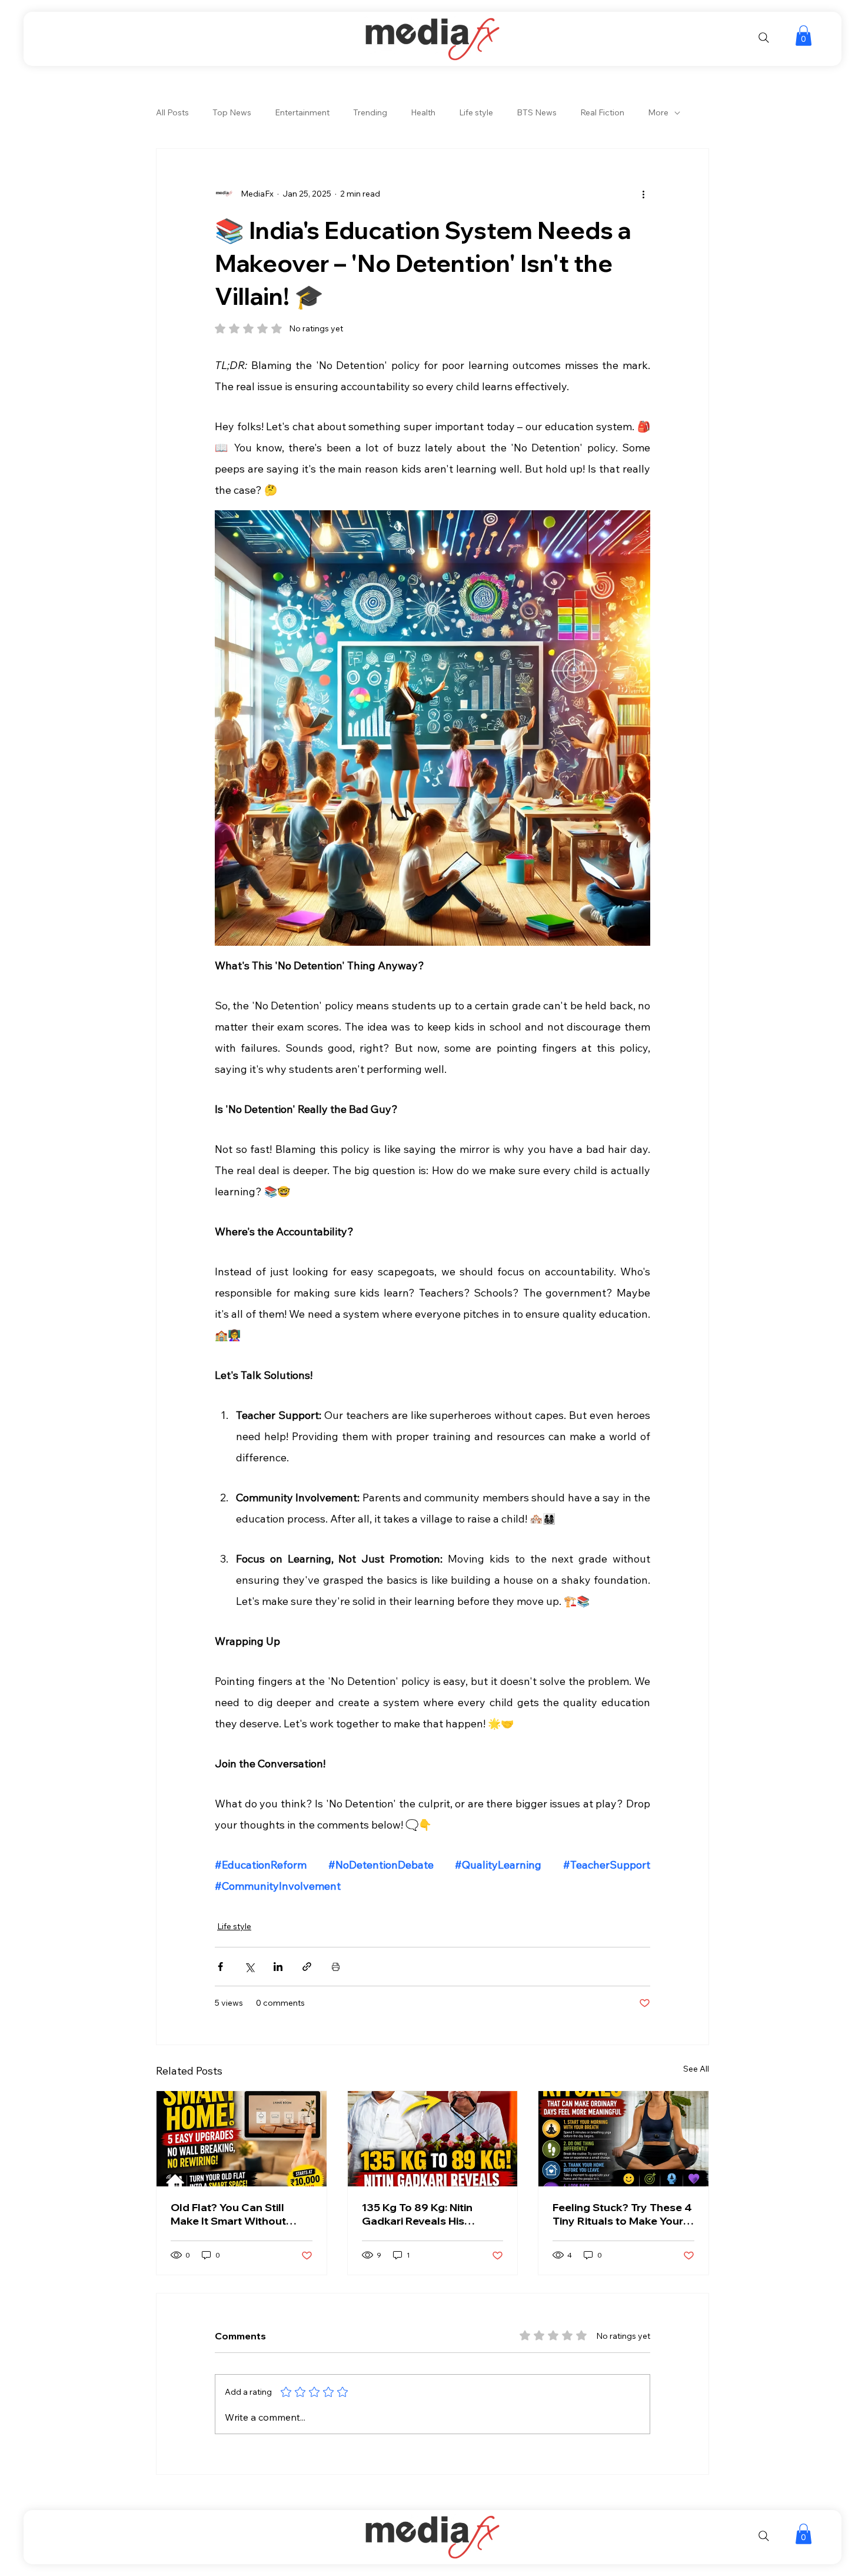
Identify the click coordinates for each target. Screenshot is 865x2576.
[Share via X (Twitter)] (249, 1967)
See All (696, 2069)
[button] (804, 36)
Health (423, 112)
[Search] (764, 38)
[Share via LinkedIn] (278, 1967)
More (658, 112)
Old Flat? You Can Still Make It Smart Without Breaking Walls (228, 2214)
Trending (370, 112)
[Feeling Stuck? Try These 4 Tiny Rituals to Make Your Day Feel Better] (623, 2139)
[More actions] (643, 194)
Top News (232, 112)
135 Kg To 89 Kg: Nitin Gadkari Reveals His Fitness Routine (417, 2214)
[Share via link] (307, 1967)
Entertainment (302, 112)
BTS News (537, 112)
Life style (476, 112)
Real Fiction (602, 112)
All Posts (172, 112)
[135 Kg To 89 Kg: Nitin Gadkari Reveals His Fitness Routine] (433, 2139)
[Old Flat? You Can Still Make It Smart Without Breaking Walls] (242, 2139)
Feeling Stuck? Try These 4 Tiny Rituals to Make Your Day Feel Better (622, 2214)
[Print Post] (336, 1967)
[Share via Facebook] (220, 1967)
